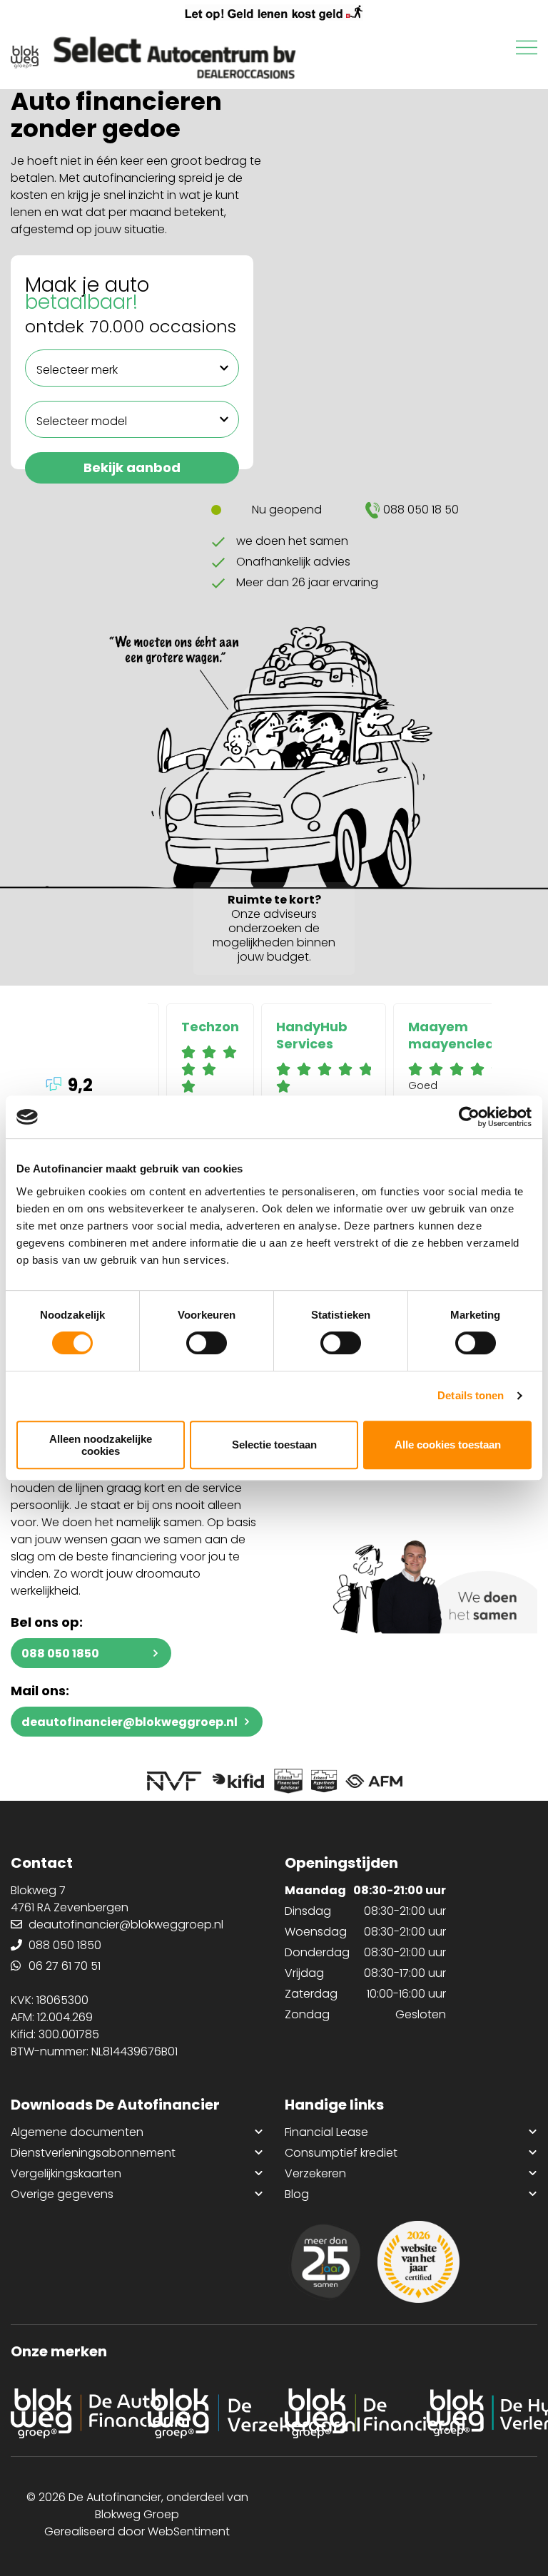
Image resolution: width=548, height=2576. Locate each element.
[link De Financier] (342, 2413)
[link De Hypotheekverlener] (479, 2413)
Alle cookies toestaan (448, 1445)
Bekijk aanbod (132, 467)
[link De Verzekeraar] (205, 2413)
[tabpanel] (210, 1065)
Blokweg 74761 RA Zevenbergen (70, 1899)
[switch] (207, 1343)
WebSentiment (189, 2531)
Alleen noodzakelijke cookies (101, 1445)
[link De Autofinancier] (68, 2413)
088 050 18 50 (421, 510)
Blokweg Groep (137, 2514)
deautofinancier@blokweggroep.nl (130, 1722)
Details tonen (471, 1395)
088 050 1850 (60, 1654)
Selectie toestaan (274, 1445)
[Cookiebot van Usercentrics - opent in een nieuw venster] (469, 1117)
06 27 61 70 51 (65, 1966)
